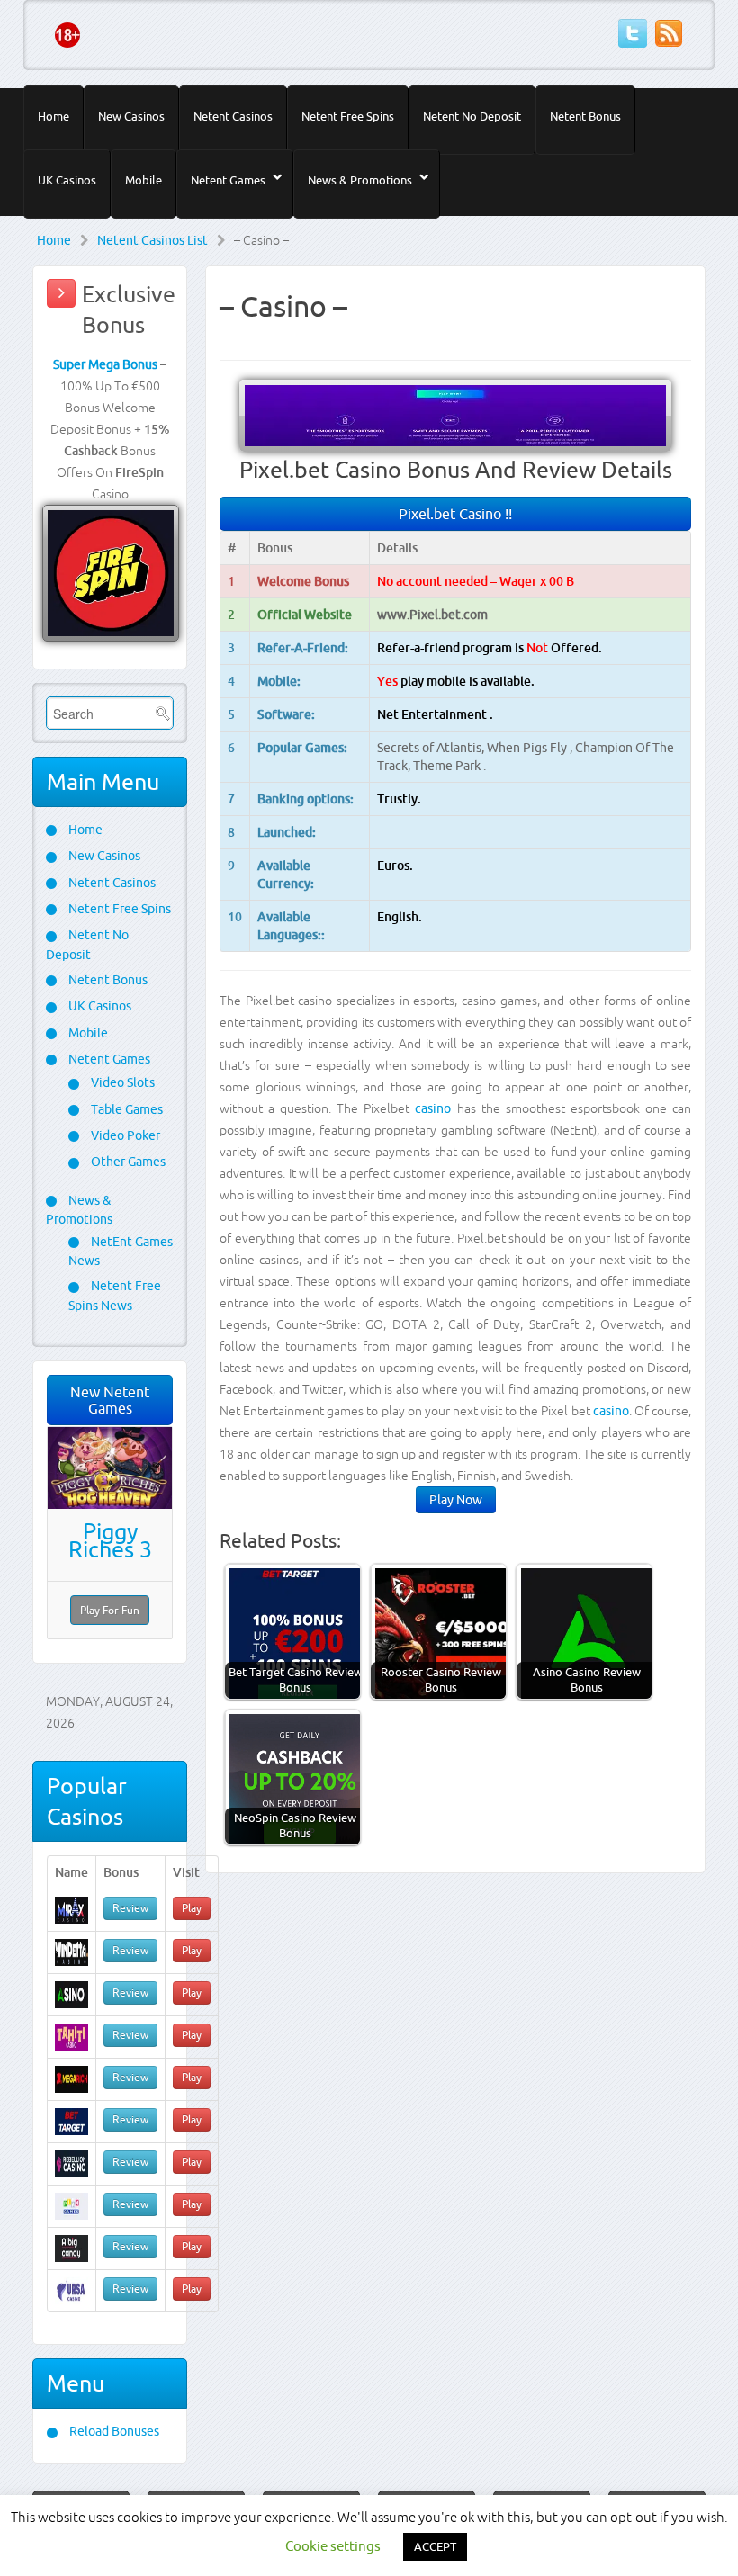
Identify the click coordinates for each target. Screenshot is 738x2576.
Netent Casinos (233, 116)
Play (192, 1908)
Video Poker (124, 1135)
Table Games (126, 1109)
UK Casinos (67, 180)
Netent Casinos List (153, 240)
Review (130, 1908)
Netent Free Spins (348, 116)
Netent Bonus (585, 116)
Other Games (127, 1162)
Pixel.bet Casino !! (455, 514)
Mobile (144, 180)
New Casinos (131, 116)
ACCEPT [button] (435, 2546)
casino (433, 1108)
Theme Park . (450, 766)
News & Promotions (360, 180)
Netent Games (228, 180)
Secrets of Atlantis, (432, 748)
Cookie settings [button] (333, 2546)
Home (54, 116)
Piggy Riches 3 (110, 1540)
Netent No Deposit (472, 116)
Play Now (456, 1500)
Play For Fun (110, 1610)
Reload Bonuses (113, 2431)
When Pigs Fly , (531, 748)
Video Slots (121, 1082)
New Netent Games (110, 1400)
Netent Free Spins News (115, 1295)
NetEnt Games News (121, 1251)
